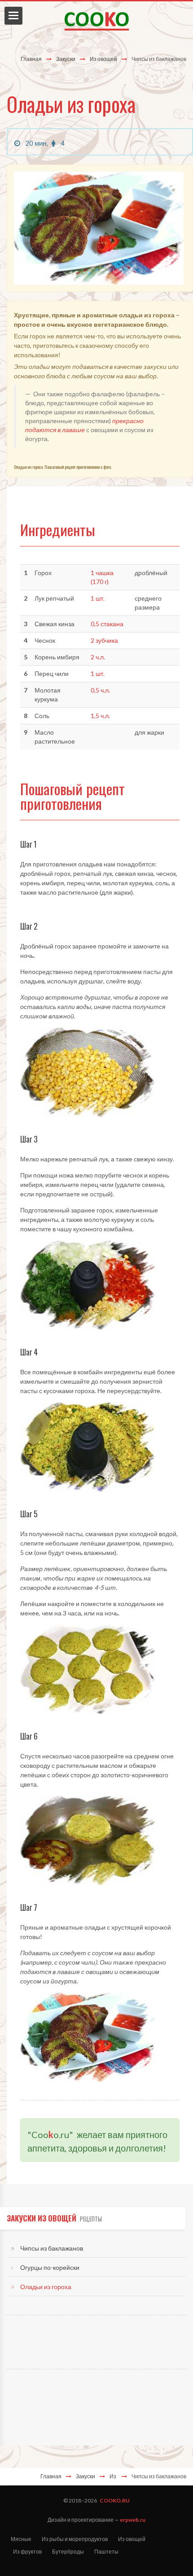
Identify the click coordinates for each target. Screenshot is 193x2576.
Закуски (66, 59)
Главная (31, 59)
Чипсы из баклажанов (52, 2248)
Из (113, 2476)
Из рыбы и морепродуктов (75, 2539)
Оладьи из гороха (46, 2287)
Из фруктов (27, 2552)
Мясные (21, 2539)
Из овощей (103, 59)
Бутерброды (68, 2552)
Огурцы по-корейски (50, 2267)
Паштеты (106, 2552)
